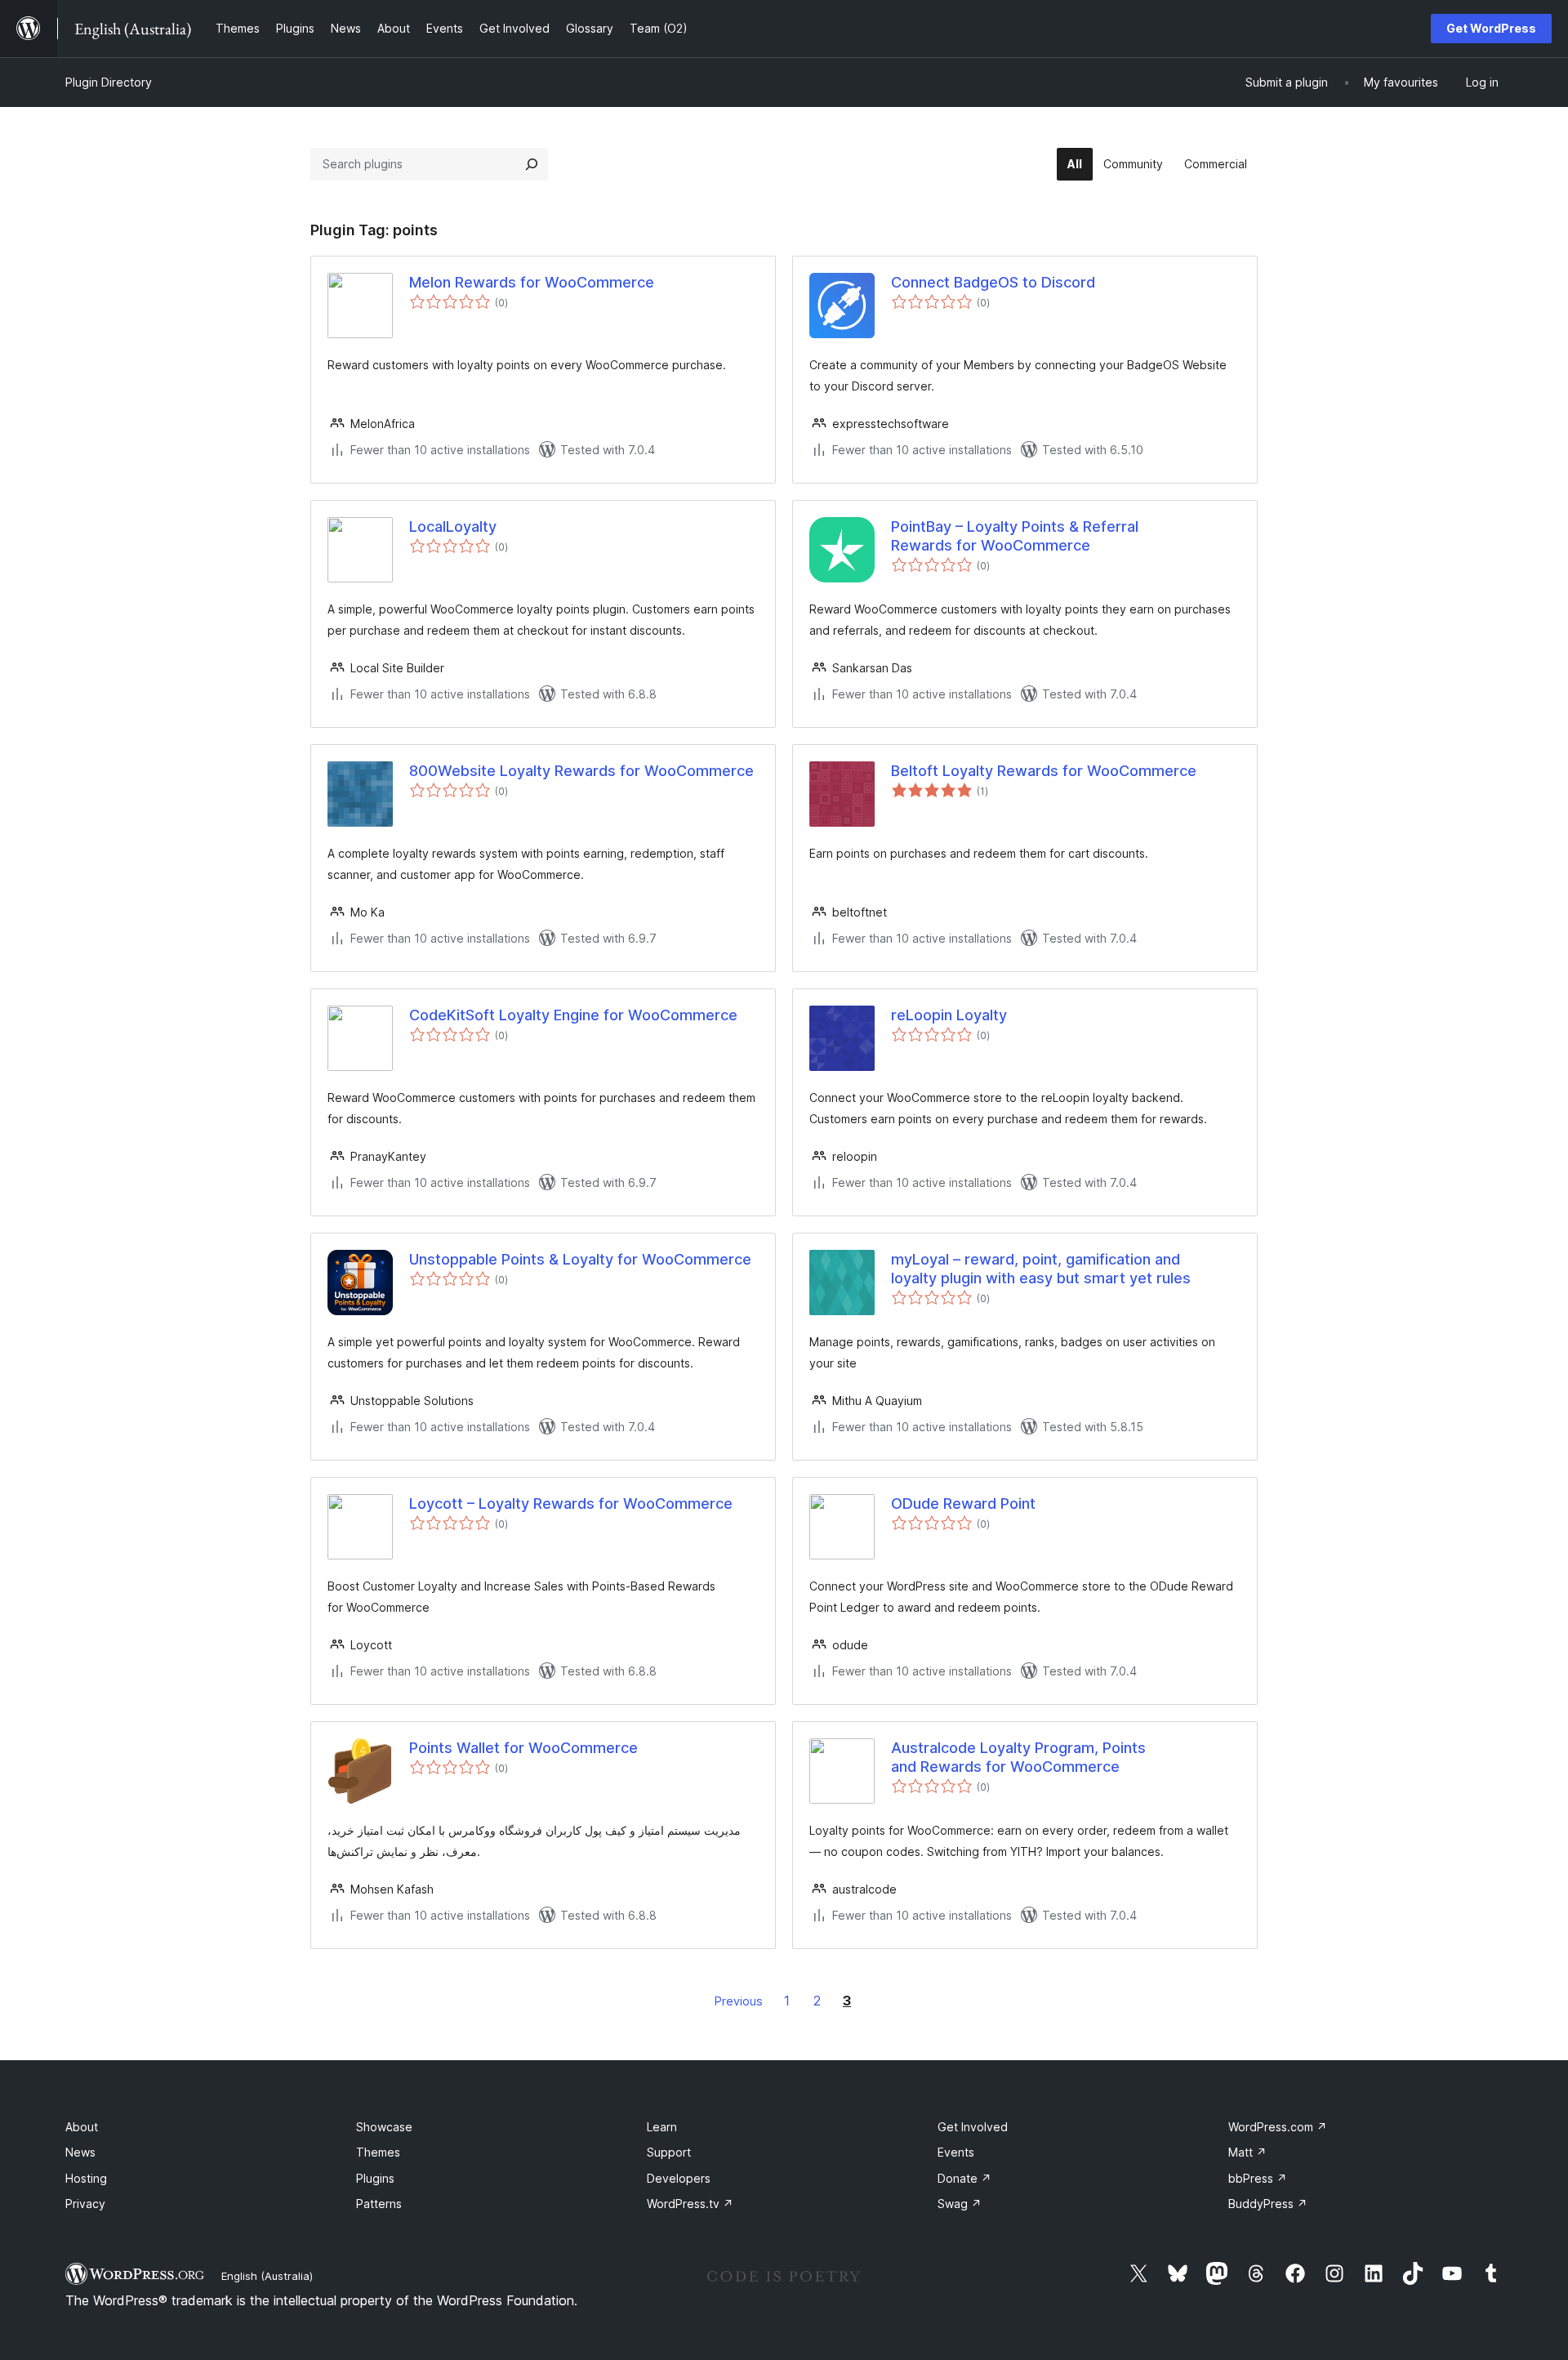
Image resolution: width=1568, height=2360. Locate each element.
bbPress (1258, 2178)
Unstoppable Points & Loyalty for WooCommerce (580, 1259)
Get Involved (973, 2127)
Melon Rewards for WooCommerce (532, 282)
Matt (1247, 2152)
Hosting (86, 2178)
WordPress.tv (690, 2204)
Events (956, 2152)
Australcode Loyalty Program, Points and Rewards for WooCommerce (1018, 1757)
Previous (739, 2001)
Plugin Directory (109, 82)
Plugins (375, 2178)
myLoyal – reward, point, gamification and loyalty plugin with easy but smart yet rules (1041, 1269)
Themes (378, 2152)
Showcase (384, 2127)
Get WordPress (1491, 28)
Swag (960, 2204)
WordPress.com (1278, 2127)
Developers (679, 2178)
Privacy (85, 2204)
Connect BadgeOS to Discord (993, 282)
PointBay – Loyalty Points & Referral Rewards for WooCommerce (1015, 536)
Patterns (379, 2204)
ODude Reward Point (963, 1503)
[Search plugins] (532, 164)
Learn (662, 2127)
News (80, 2152)
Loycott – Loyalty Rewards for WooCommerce (571, 1503)
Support (669, 2152)
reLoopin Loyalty (949, 1015)
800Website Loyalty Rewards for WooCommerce (581, 771)
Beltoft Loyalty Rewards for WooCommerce (1044, 771)
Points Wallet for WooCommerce (523, 1748)
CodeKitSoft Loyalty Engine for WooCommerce (573, 1015)
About (82, 2127)
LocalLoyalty (453, 526)
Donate (964, 2178)
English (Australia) (267, 2276)
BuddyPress (1268, 2204)
